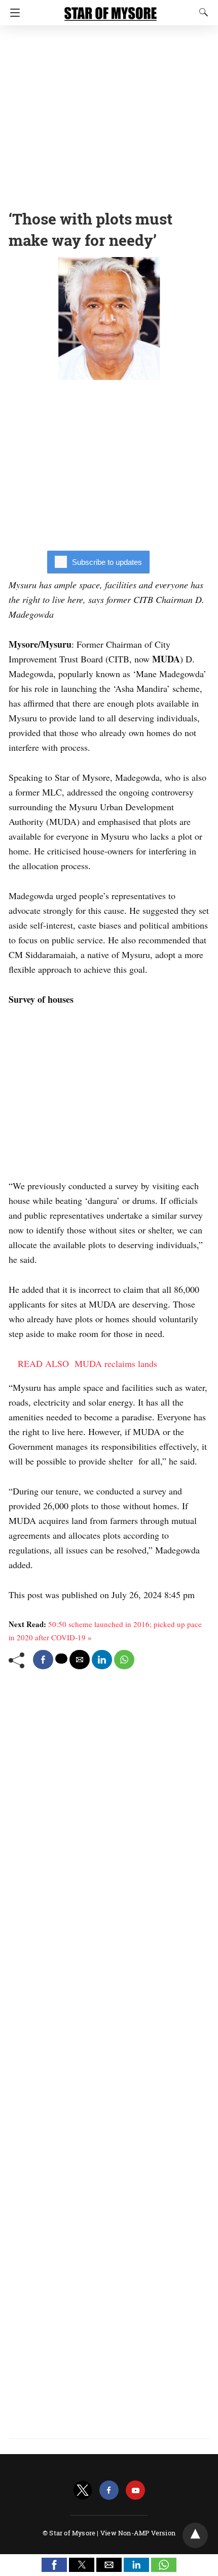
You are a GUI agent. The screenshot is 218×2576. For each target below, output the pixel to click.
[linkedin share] (102, 1660)
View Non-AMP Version (138, 2533)
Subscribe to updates (107, 562)
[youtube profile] (135, 2490)
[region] (109, 114)
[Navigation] (12, 13)
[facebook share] (43, 1660)
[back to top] (195, 2535)
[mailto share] (80, 1660)
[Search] (201, 12)
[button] (54, 2565)
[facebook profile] (109, 2490)
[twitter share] (61, 1659)
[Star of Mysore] (111, 9)
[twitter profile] (83, 2490)
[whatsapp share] (124, 1660)
